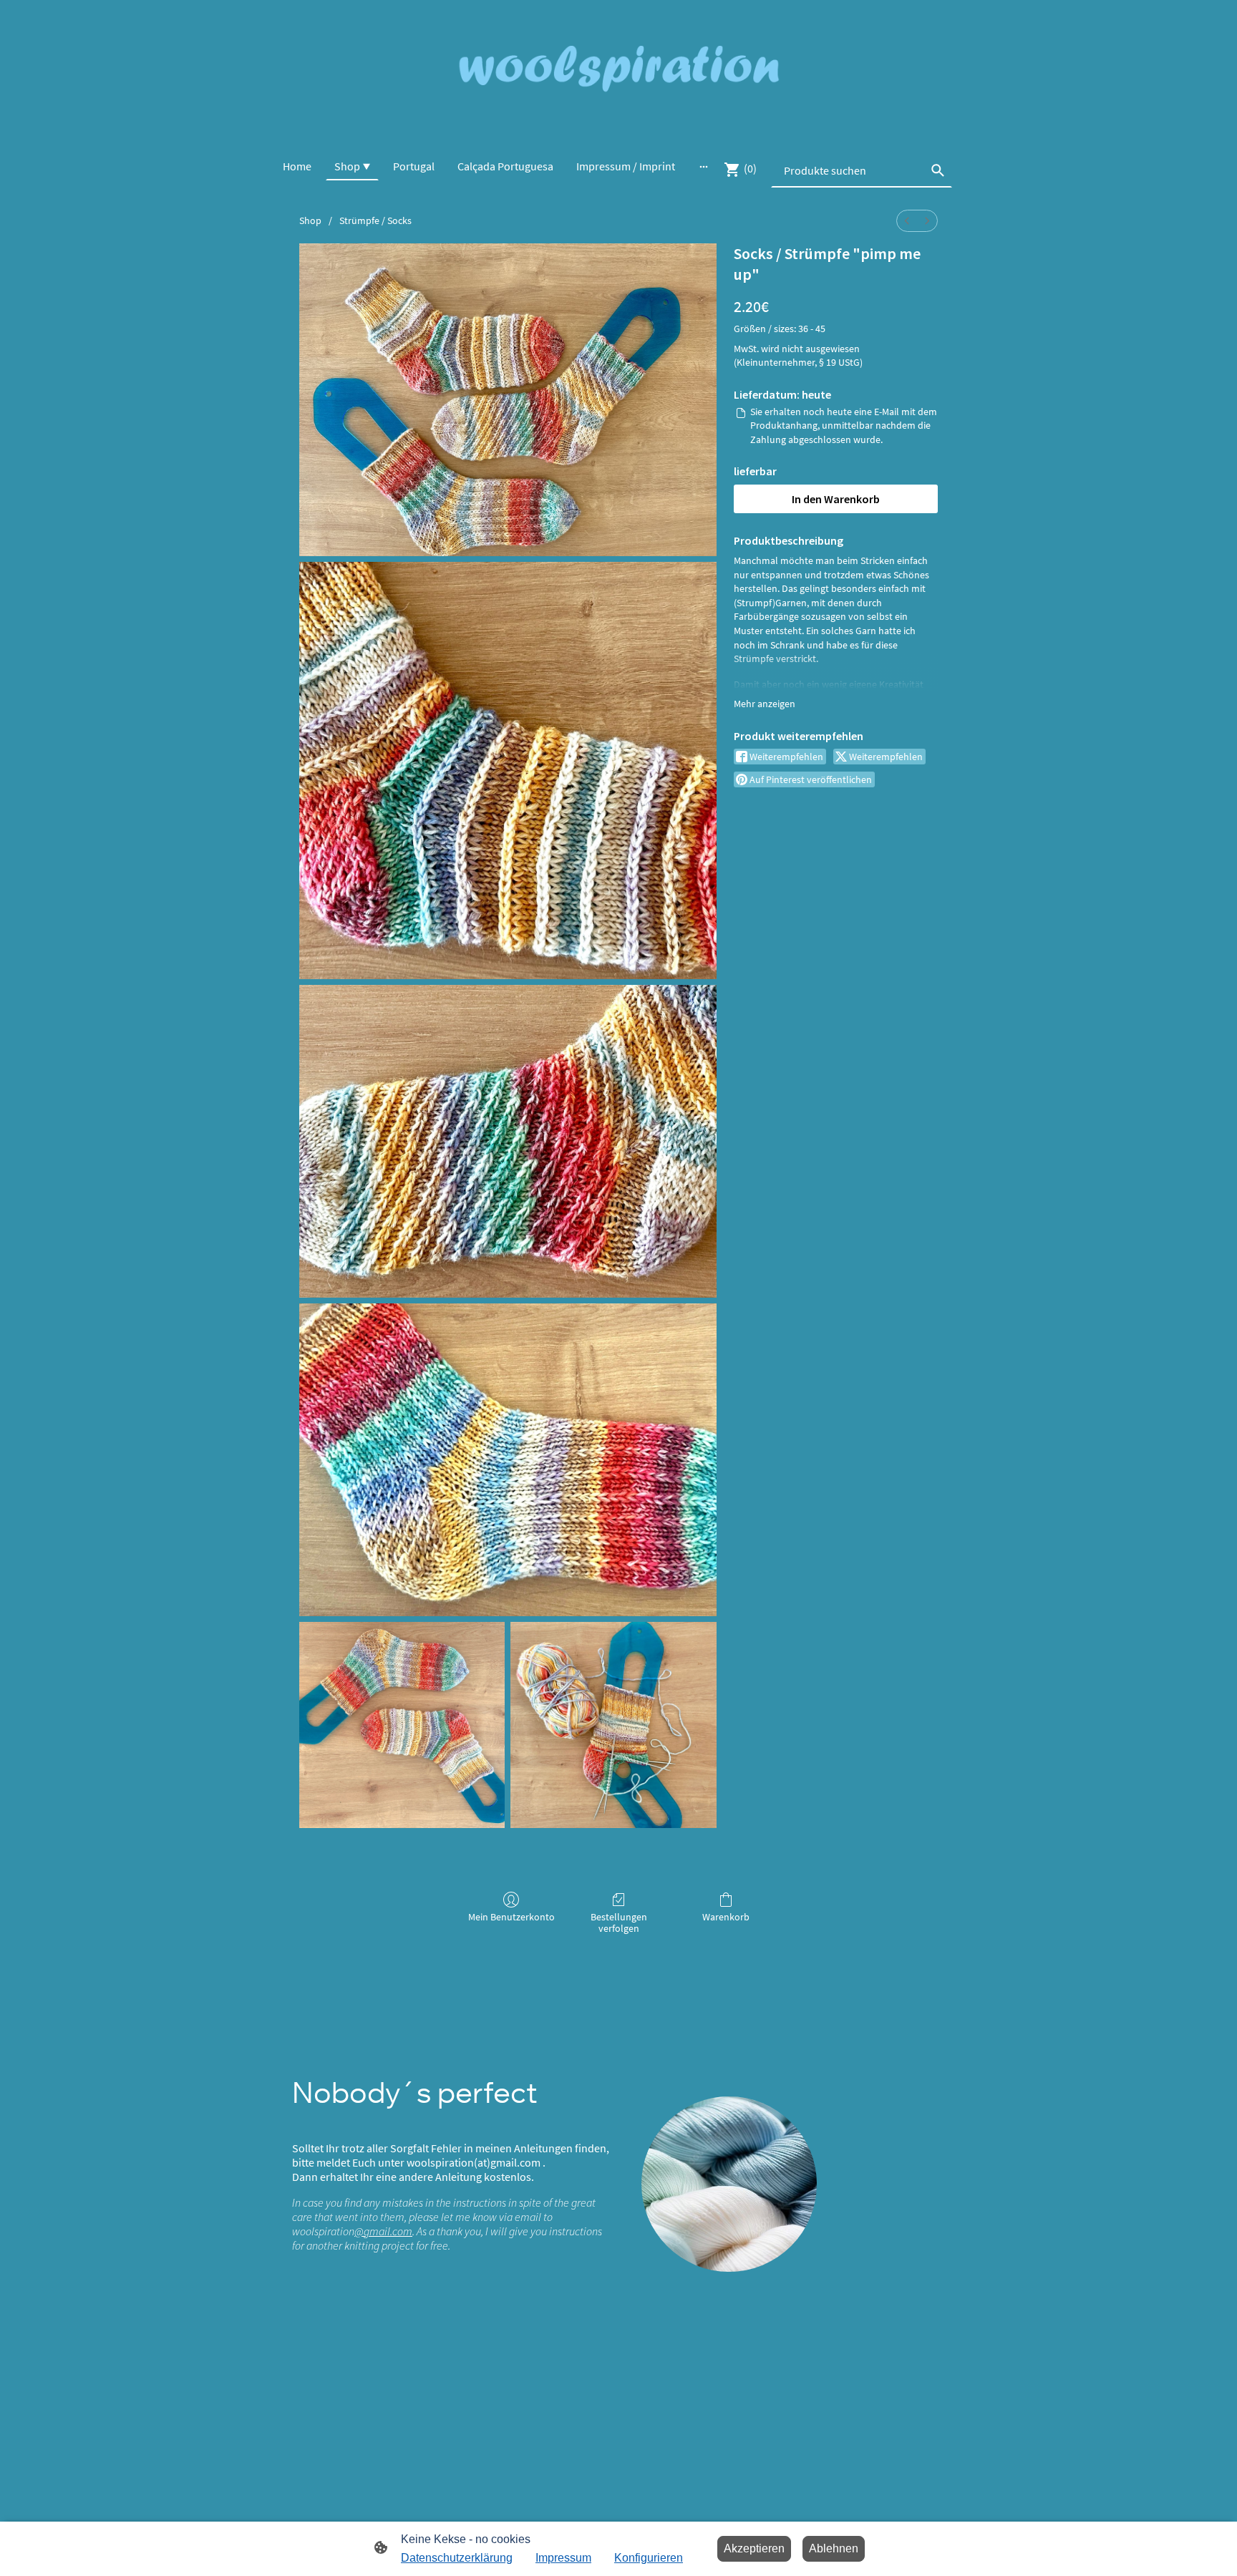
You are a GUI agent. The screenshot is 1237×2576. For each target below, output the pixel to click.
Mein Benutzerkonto (511, 1917)
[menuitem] (907, 221)
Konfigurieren (649, 2558)
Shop (310, 220)
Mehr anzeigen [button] (765, 704)
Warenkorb (726, 1917)
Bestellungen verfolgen (619, 1923)
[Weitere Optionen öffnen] (704, 166)
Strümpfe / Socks (375, 220)
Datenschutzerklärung (457, 2558)
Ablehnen (834, 2548)
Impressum (563, 2558)
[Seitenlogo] (618, 70)
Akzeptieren (754, 2548)
